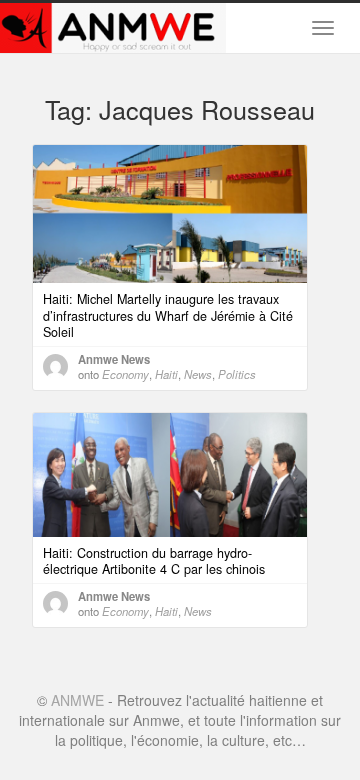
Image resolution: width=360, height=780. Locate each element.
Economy (125, 374)
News (198, 374)
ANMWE (77, 700)
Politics (237, 374)
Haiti (166, 374)
